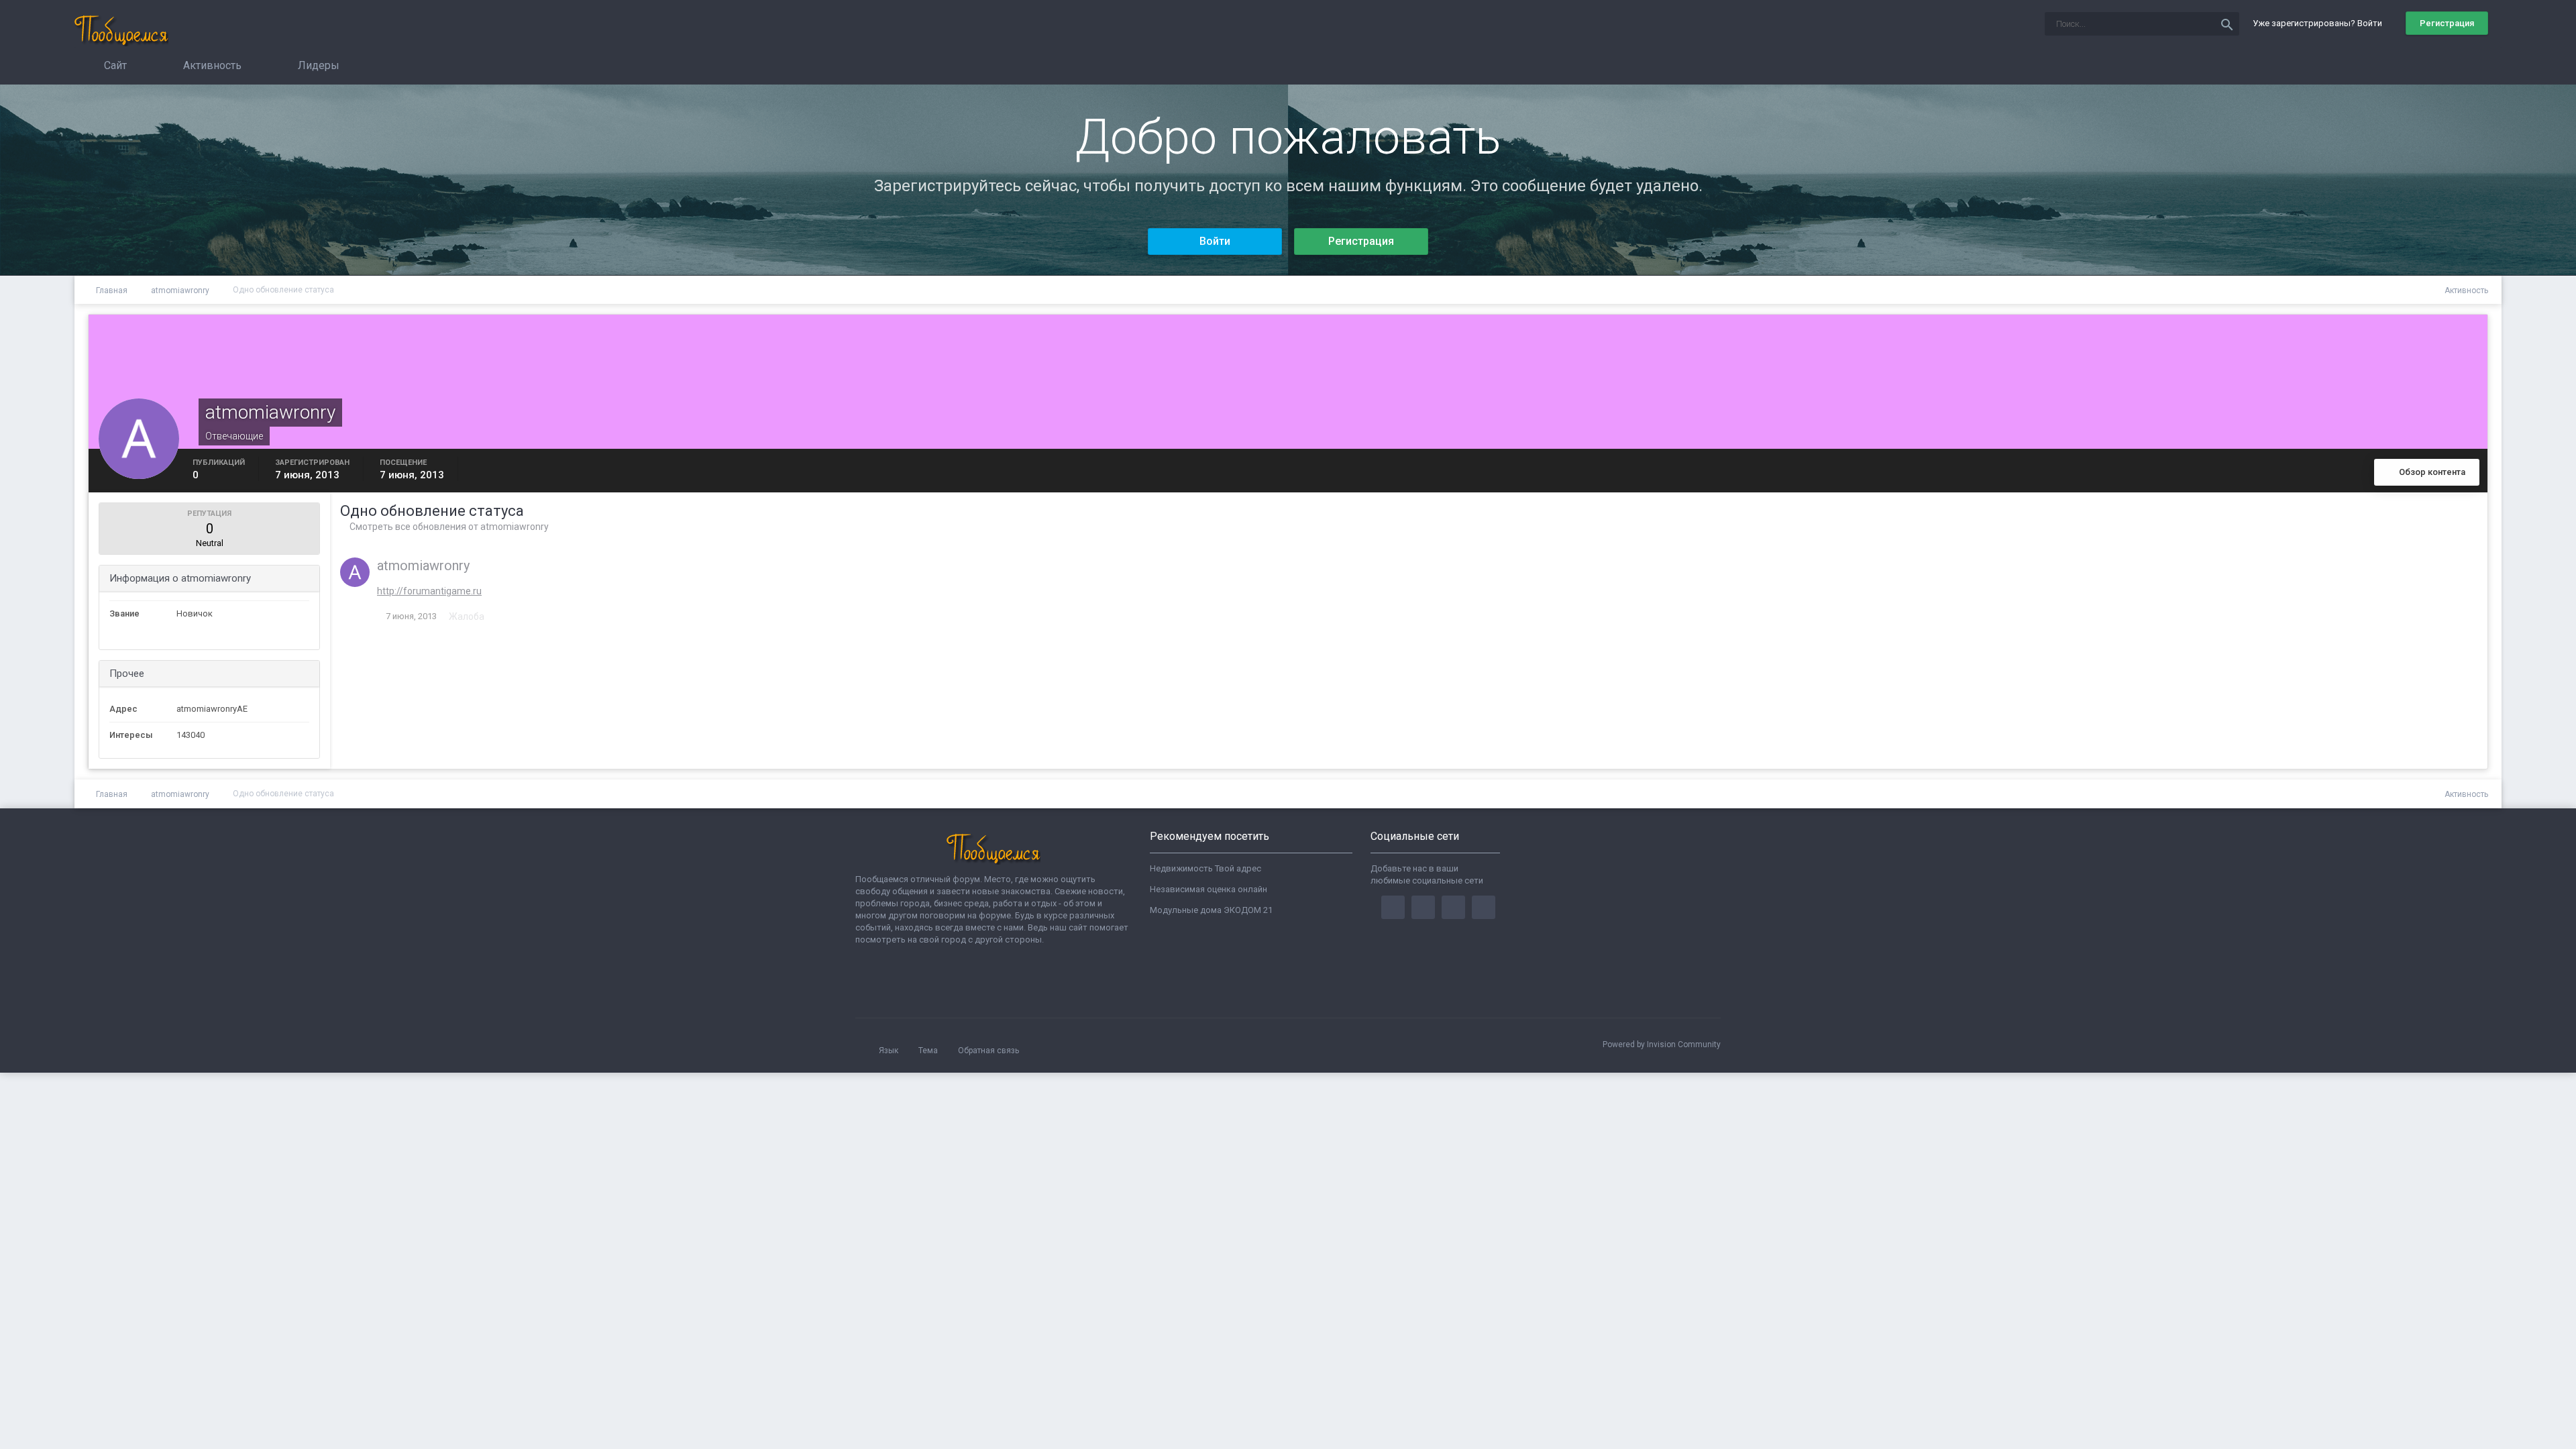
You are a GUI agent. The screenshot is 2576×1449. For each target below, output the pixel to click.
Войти (1215, 241)
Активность (211, 65)
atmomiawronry (423, 566)
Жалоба (467, 616)
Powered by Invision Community (1662, 1044)
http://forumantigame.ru (429, 591)
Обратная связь (988, 1051)
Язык (890, 1051)
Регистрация (2447, 23)
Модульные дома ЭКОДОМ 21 (1211, 910)
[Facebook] (1393, 907)
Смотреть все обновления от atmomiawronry (448, 527)
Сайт (114, 65)
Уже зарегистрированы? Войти (2319, 23)
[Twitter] (1423, 907)
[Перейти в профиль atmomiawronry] (355, 572)
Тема (929, 1051)
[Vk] (1484, 907)
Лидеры (317, 65)
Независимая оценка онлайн (1209, 889)
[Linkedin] (1453, 907)
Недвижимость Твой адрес (1205, 868)
